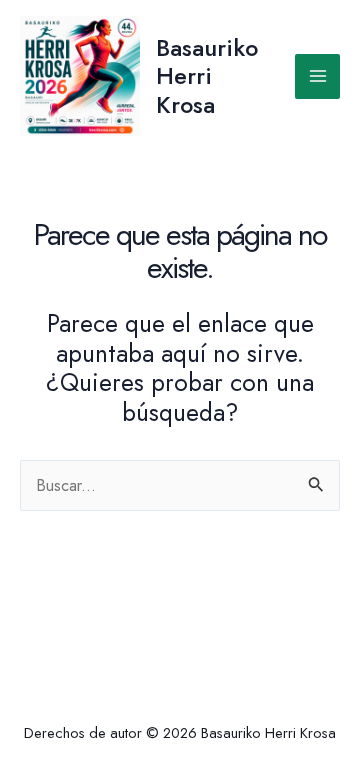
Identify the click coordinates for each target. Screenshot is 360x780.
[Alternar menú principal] (317, 76)
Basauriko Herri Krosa (207, 76)
